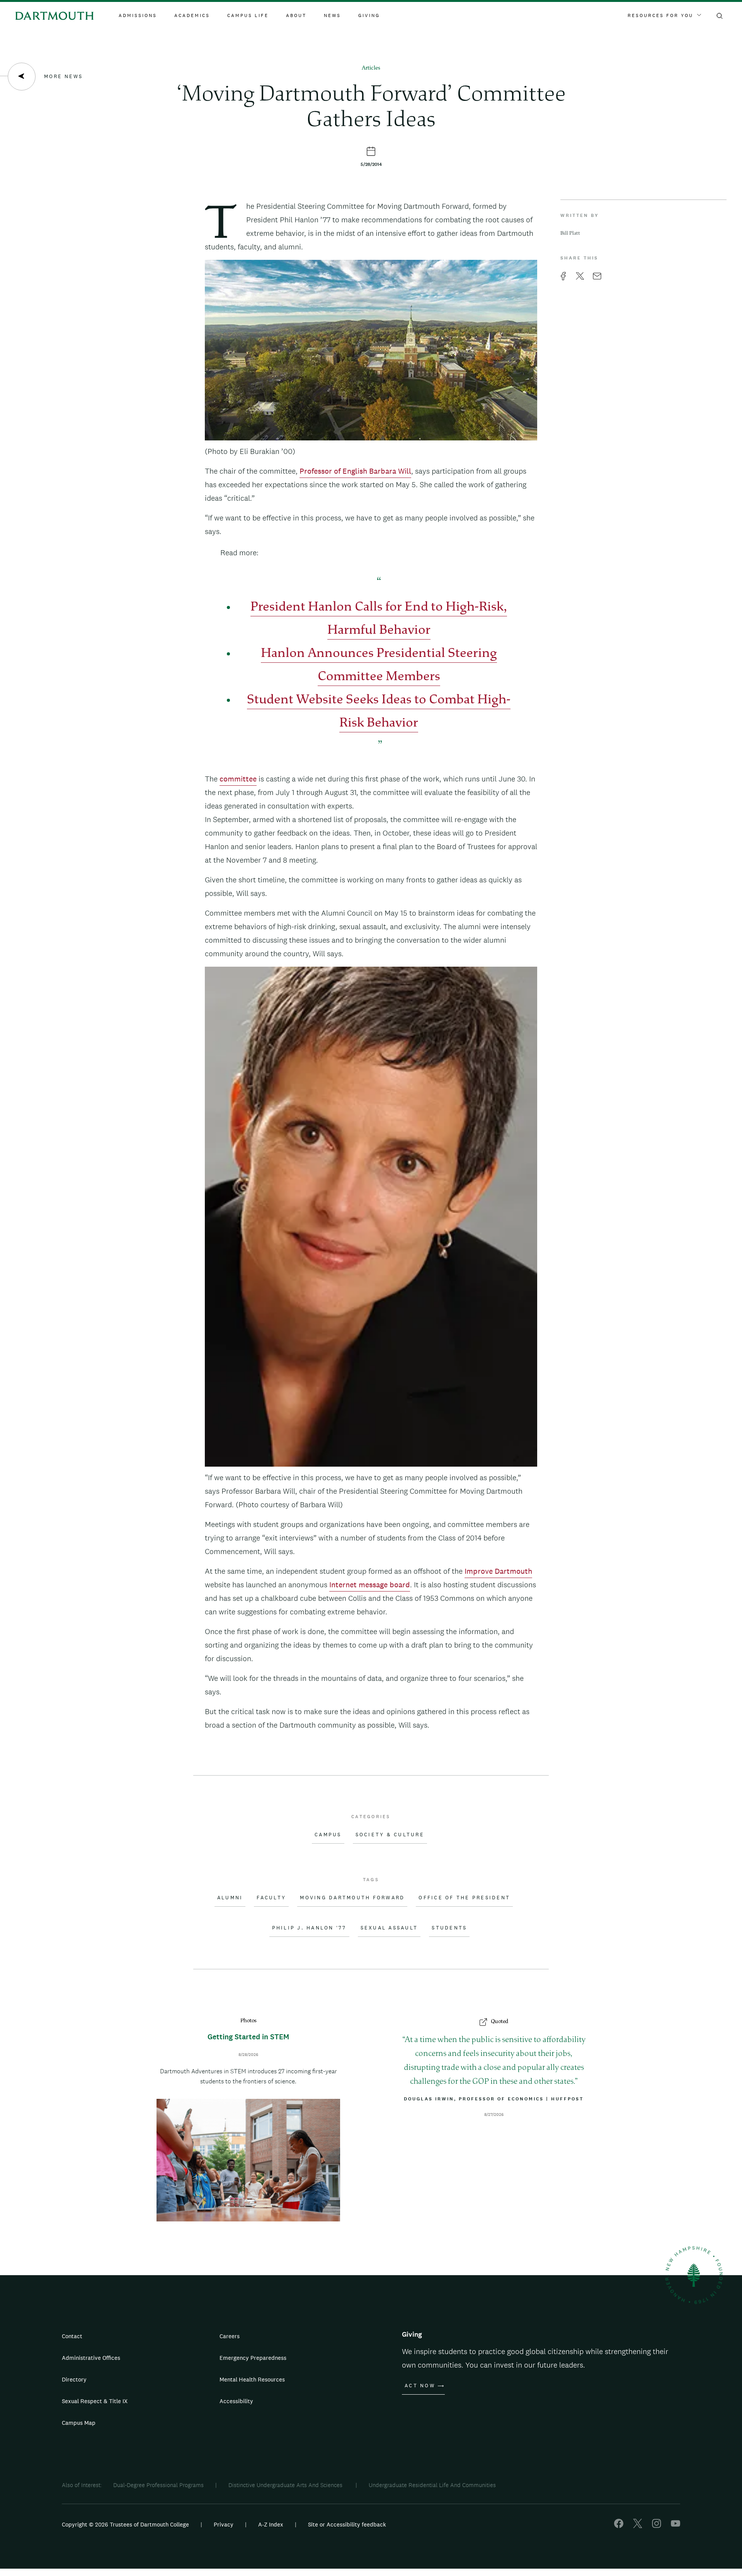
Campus (328, 1835)
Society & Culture (390, 1835)
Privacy (224, 2524)
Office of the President (464, 1898)
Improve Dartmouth (498, 1571)
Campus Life (248, 15)
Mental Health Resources (252, 2379)
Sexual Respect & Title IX (95, 2401)
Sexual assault (389, 1928)
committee (238, 779)
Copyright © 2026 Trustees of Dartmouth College (125, 2524)
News (332, 15)
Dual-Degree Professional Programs (158, 2485)
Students (449, 1928)
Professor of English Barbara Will (355, 471)
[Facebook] (619, 2526)
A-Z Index (271, 2524)
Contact (72, 2336)
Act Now (420, 2386)
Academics (192, 15)
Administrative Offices (91, 2358)
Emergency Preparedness (253, 2358)
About (296, 15)
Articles (371, 68)
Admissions (138, 15)
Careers (230, 2336)
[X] (638, 2526)
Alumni (230, 1898)
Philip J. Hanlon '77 (309, 1928)
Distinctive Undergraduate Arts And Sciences (286, 2485)
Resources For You (660, 15)
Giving (369, 15)
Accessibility (236, 2401)
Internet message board (370, 1585)
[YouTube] (676, 2526)
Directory (74, 2379)
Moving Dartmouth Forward (352, 1898)
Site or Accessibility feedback (347, 2524)
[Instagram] (657, 2526)
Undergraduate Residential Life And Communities (432, 2485)
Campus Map (79, 2423)
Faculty (271, 1898)
